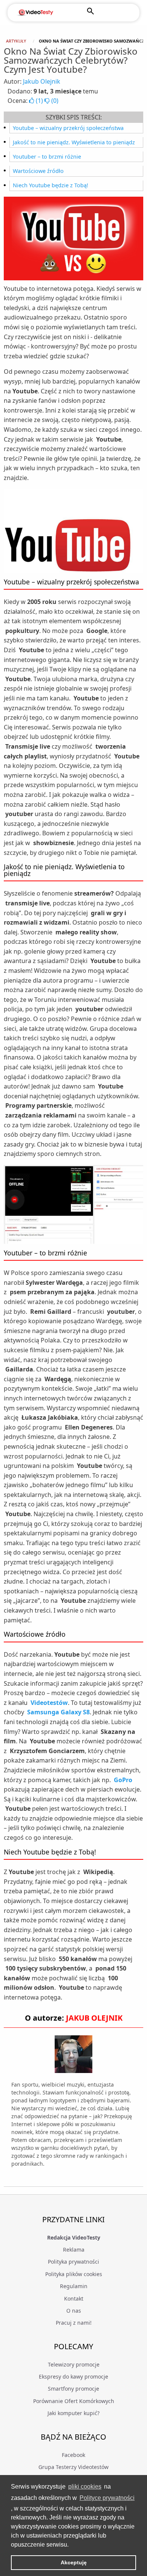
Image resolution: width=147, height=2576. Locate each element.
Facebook (73, 2455)
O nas (74, 2311)
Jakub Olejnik (42, 81)
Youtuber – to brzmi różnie (47, 157)
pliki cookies (85, 2487)
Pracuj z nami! (74, 2323)
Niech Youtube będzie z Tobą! (51, 185)
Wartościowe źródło (38, 171)
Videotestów (49, 1703)
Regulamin (74, 2286)
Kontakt (74, 2299)
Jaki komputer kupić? (73, 2413)
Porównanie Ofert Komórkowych (74, 2401)
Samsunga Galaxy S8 (58, 1712)
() (39, 101)
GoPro (123, 1780)
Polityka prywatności (73, 2262)
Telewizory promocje (74, 2364)
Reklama (74, 2250)
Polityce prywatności (107, 2498)
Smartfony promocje (73, 2389)
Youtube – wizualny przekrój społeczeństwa (68, 128)
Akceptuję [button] (74, 2562)
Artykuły (16, 41)
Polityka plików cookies (74, 2274)
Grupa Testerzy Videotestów (73, 2467)
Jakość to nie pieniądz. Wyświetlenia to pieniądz (74, 142)
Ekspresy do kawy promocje (73, 2376)
